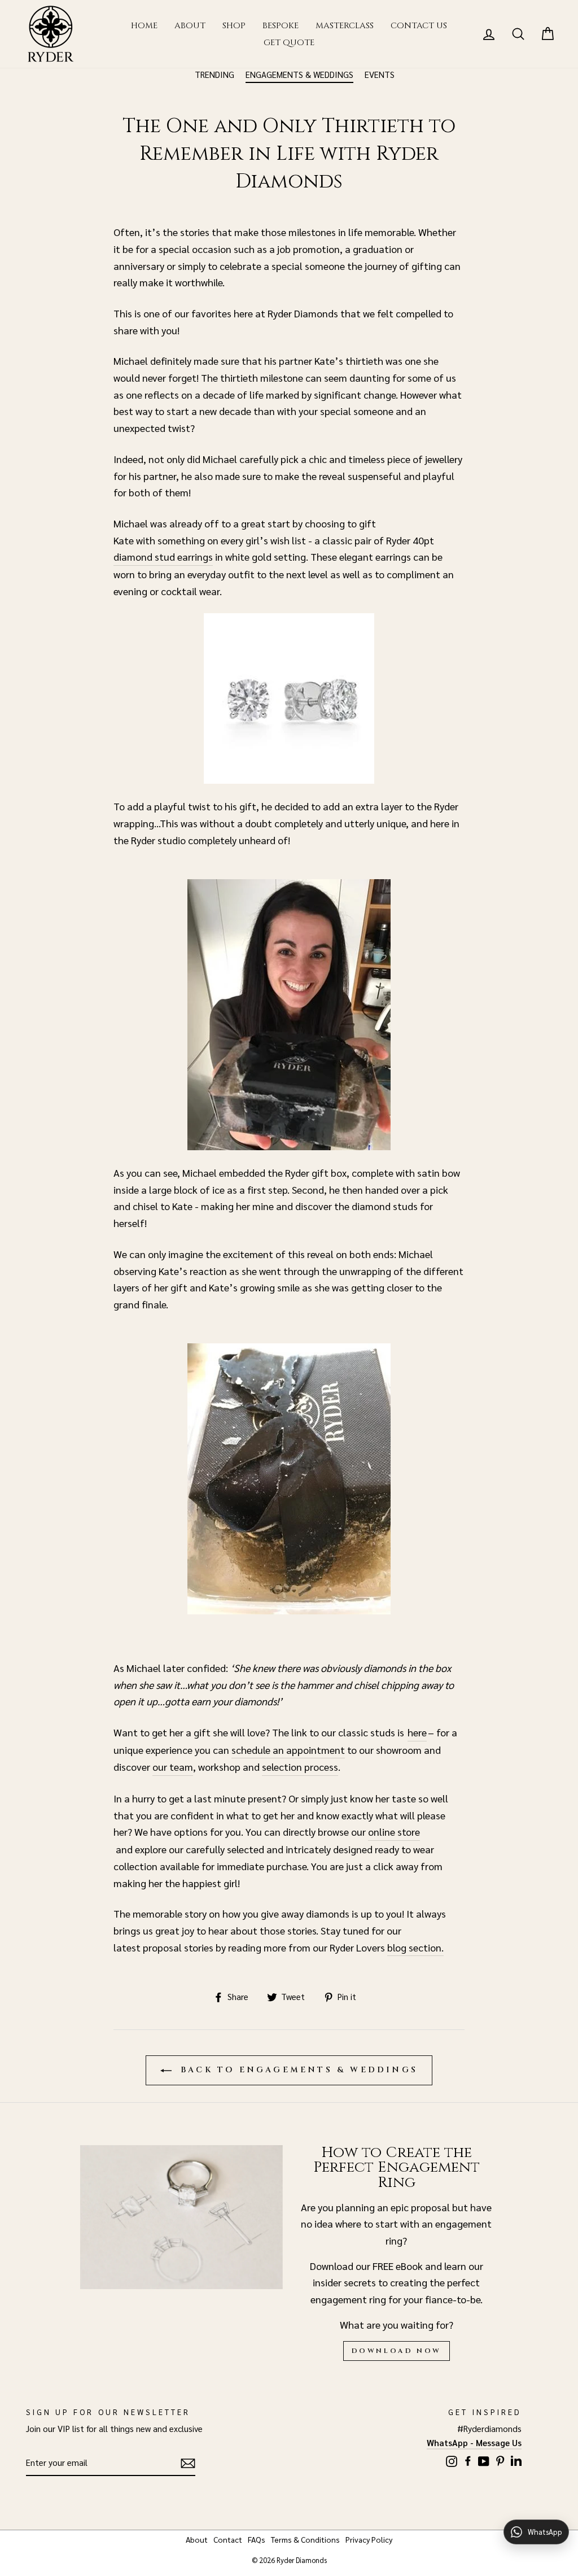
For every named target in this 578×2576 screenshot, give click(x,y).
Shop (234, 26)
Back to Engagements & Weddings (297, 2070)
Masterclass (345, 26)
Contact (228, 2539)
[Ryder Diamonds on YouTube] (484, 2459)
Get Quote (289, 43)
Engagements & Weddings (299, 74)
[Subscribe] (188, 2463)
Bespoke (281, 26)
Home (144, 26)
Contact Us (419, 26)
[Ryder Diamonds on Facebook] (468, 2459)
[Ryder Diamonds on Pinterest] (500, 2459)
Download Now (397, 2351)
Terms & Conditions (305, 2539)
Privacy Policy (369, 2539)
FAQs (257, 2539)
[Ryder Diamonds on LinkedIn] (516, 2459)
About (190, 26)
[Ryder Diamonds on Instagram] (452, 2459)
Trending (214, 74)
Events (380, 74)
